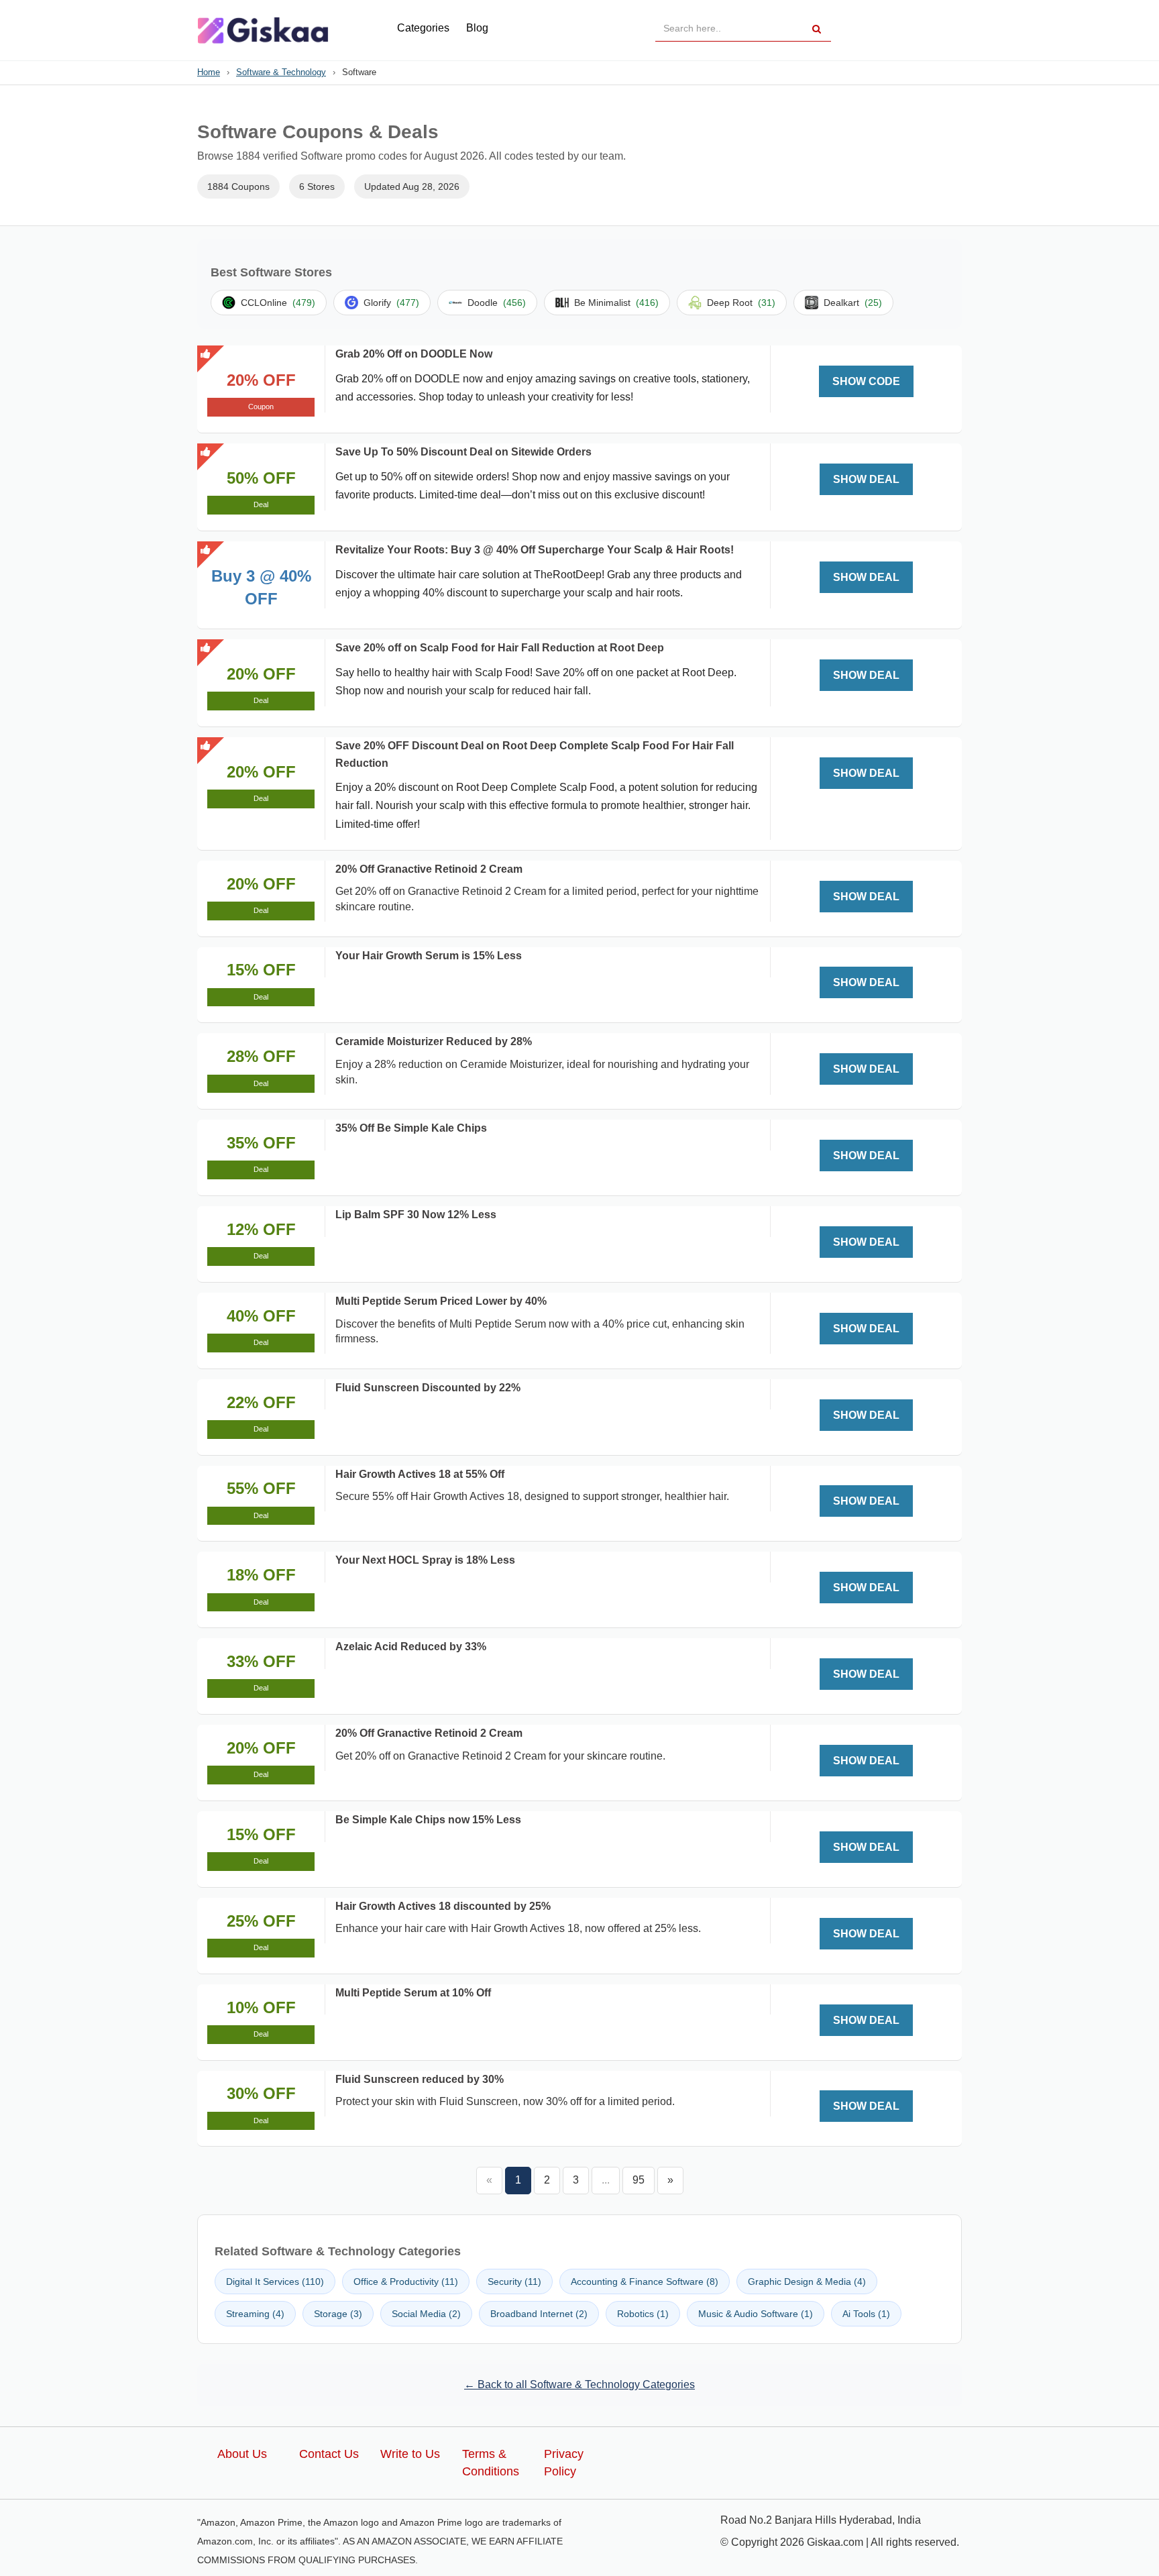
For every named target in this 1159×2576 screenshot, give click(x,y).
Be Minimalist (616, 303)
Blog (477, 28)
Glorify (391, 303)
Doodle (497, 303)
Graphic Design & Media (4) (807, 2282)
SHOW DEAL (866, 479)
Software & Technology (281, 72)
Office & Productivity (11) (406, 2282)
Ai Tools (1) (866, 2314)
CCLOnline (278, 303)
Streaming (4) (255, 2314)
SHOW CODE (866, 381)
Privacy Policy (564, 2463)
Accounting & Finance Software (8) (645, 2282)
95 (639, 2180)
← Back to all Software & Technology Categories (579, 2384)
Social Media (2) (426, 2314)
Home (209, 72)
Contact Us (329, 2454)
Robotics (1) (643, 2314)
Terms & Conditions (491, 2463)
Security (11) (514, 2282)
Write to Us (410, 2454)
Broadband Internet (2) (539, 2314)
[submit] (817, 29)
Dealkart (853, 303)
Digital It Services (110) (275, 2282)
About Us (242, 2454)
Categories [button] (423, 28)
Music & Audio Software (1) (756, 2314)
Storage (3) (338, 2314)
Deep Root (741, 303)
